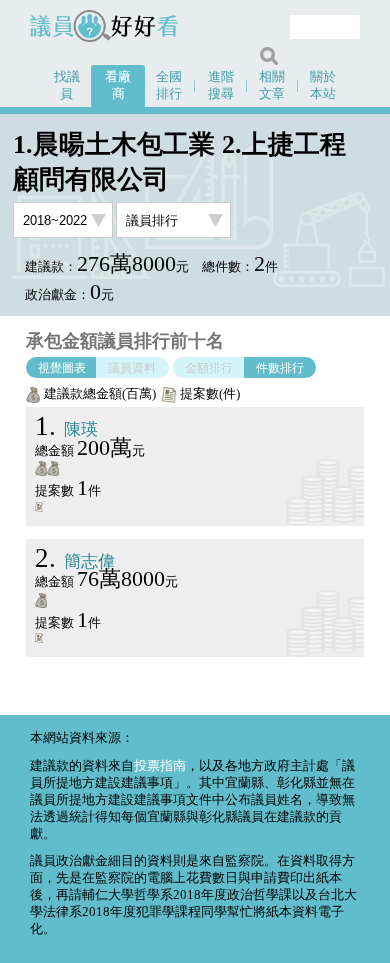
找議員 (67, 85)
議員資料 (132, 367)
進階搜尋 (221, 85)
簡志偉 (75, 561)
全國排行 (169, 85)
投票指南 (160, 766)
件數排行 (280, 367)
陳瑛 (66, 429)
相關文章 (272, 85)
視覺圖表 (62, 367)
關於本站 (323, 85)
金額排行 (209, 367)
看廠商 (118, 85)
